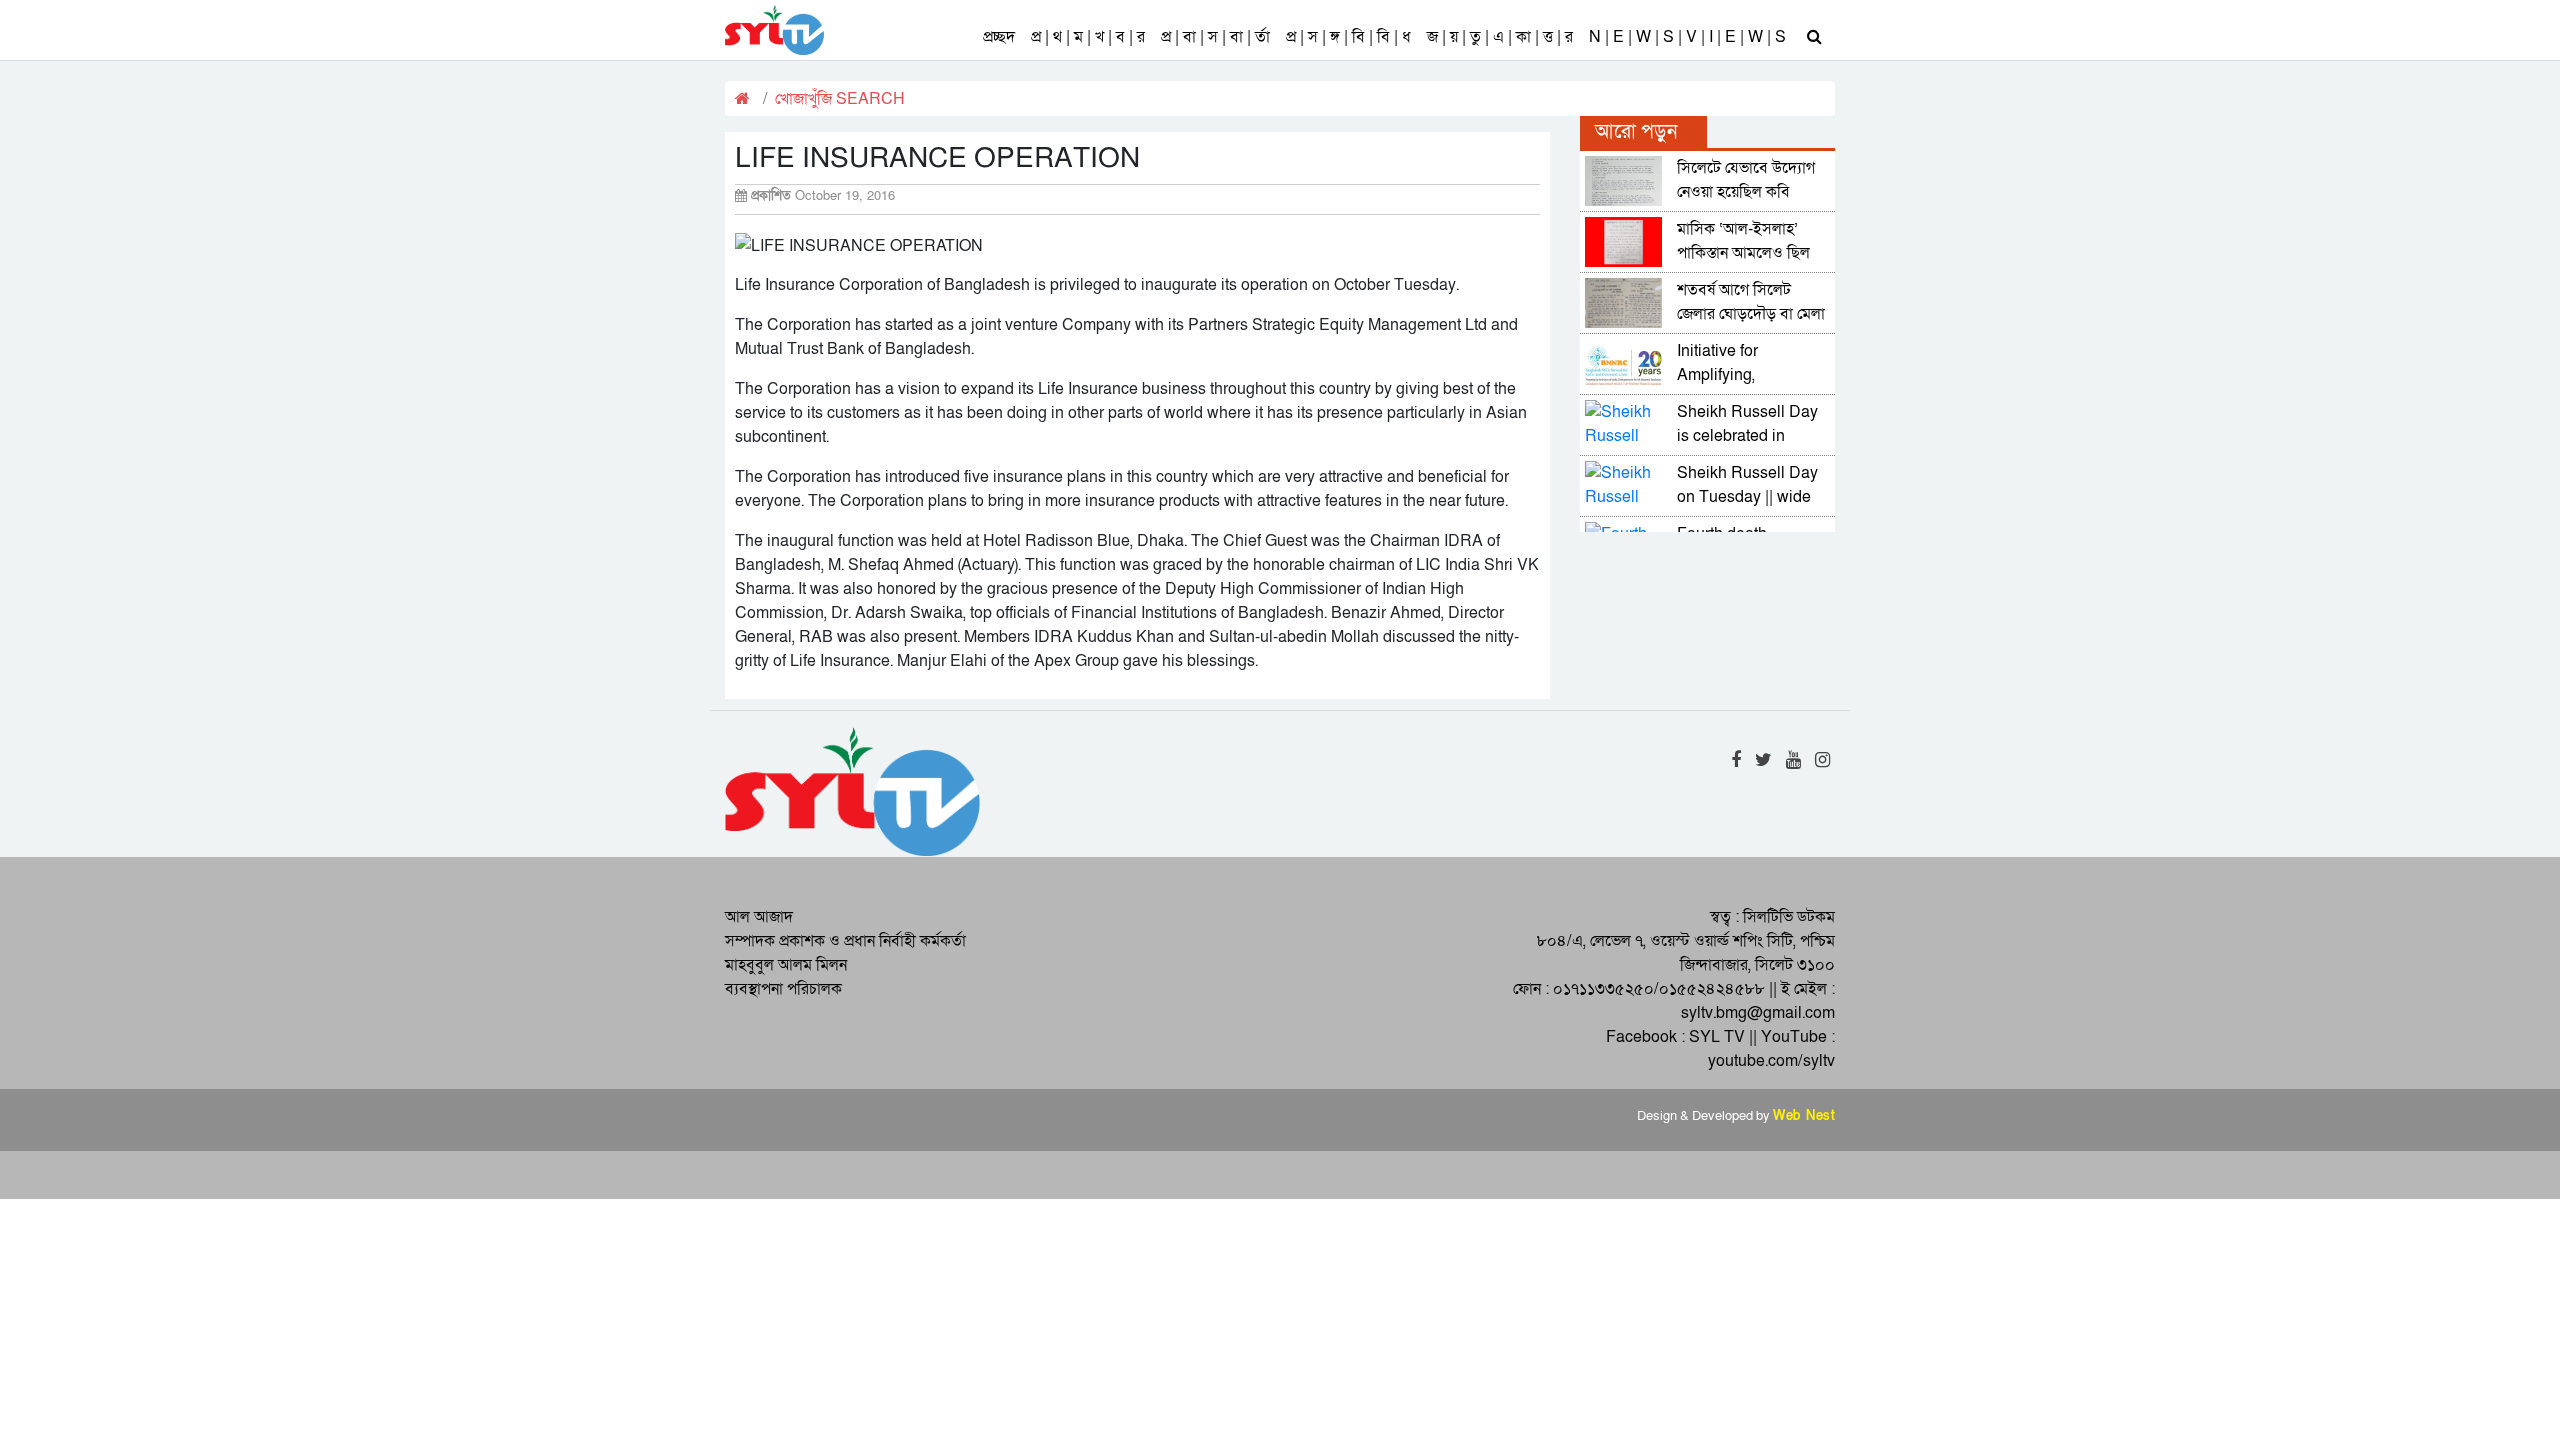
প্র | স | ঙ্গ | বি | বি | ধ (1348, 37)
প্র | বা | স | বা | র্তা (1215, 37)
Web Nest (1804, 1116)
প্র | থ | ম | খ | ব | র (1088, 37)
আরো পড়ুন (1636, 132)
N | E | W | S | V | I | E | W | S (1687, 37)
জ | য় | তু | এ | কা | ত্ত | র (1500, 37)
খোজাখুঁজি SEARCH (840, 99)
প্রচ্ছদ (999, 37)
